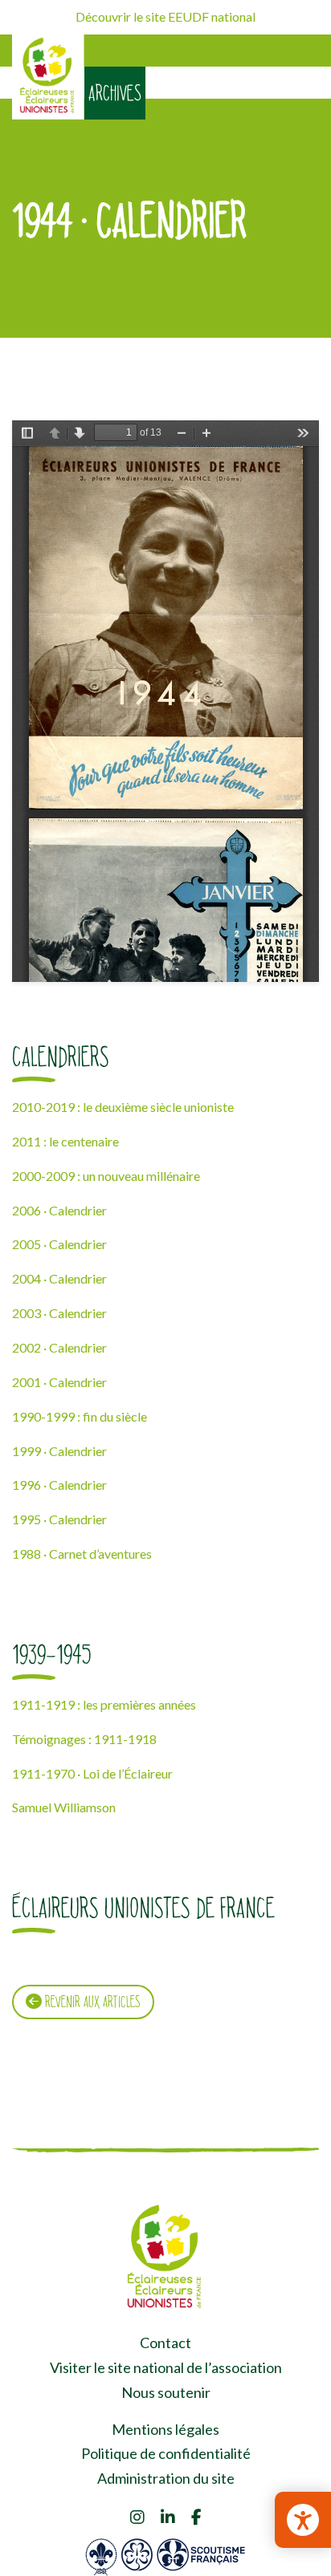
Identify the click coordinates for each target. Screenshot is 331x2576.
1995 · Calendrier (59, 1519)
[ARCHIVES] (48, 77)
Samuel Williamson (64, 1807)
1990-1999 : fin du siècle (80, 1416)
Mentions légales (165, 2429)
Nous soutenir (166, 2392)
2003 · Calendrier (59, 1313)
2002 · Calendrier (59, 1347)
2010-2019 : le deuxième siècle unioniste (123, 1107)
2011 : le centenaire (65, 1141)
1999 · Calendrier (59, 1451)
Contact (165, 2343)
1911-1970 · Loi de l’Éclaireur (92, 1773)
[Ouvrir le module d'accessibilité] (303, 2520)
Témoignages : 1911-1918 (84, 1739)
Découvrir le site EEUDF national (165, 16)
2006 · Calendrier (59, 1210)
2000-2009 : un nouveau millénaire (106, 1176)
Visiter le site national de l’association (166, 2367)
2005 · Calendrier (59, 1244)
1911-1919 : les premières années (104, 1704)
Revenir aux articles (91, 2002)
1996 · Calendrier (59, 1485)
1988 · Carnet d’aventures (82, 1554)
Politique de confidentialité (166, 2453)
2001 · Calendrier (59, 1382)
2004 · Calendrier (59, 1278)
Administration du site (166, 2478)
